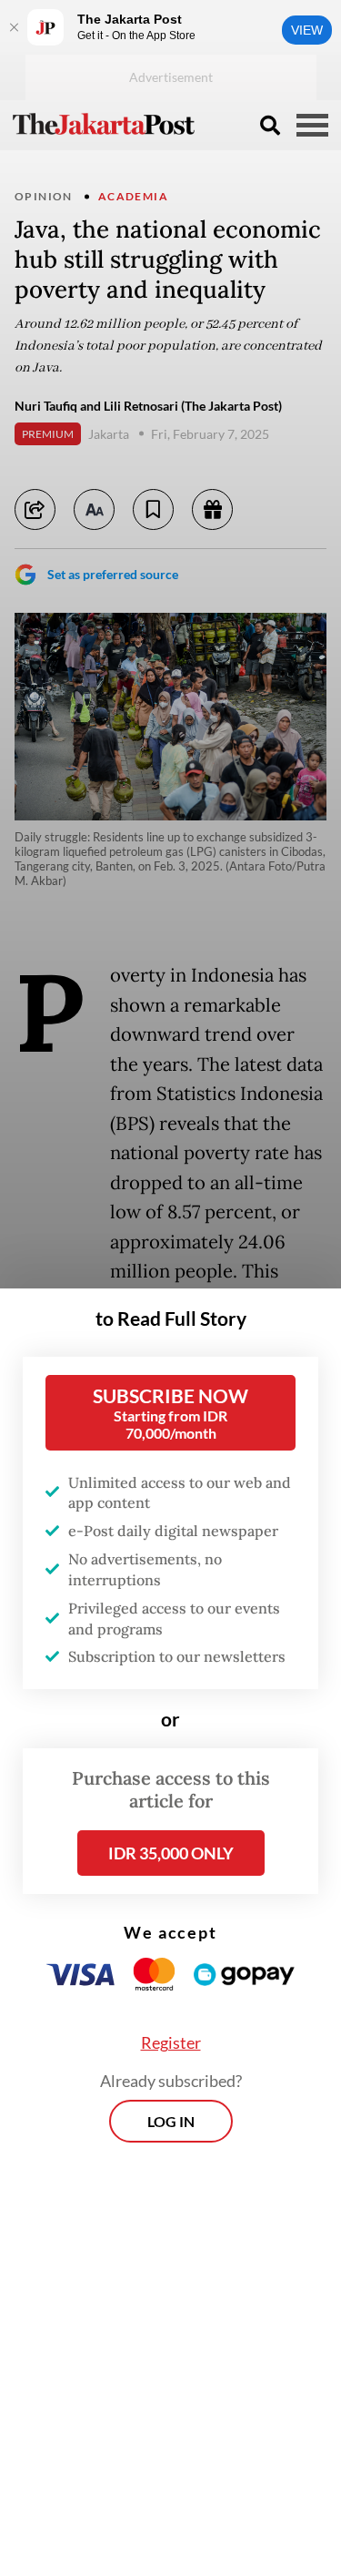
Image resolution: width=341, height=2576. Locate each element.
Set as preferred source (113, 574)
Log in (171, 2121)
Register (171, 2042)
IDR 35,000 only (171, 1853)
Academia (133, 196)
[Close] (14, 27)
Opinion (44, 196)
